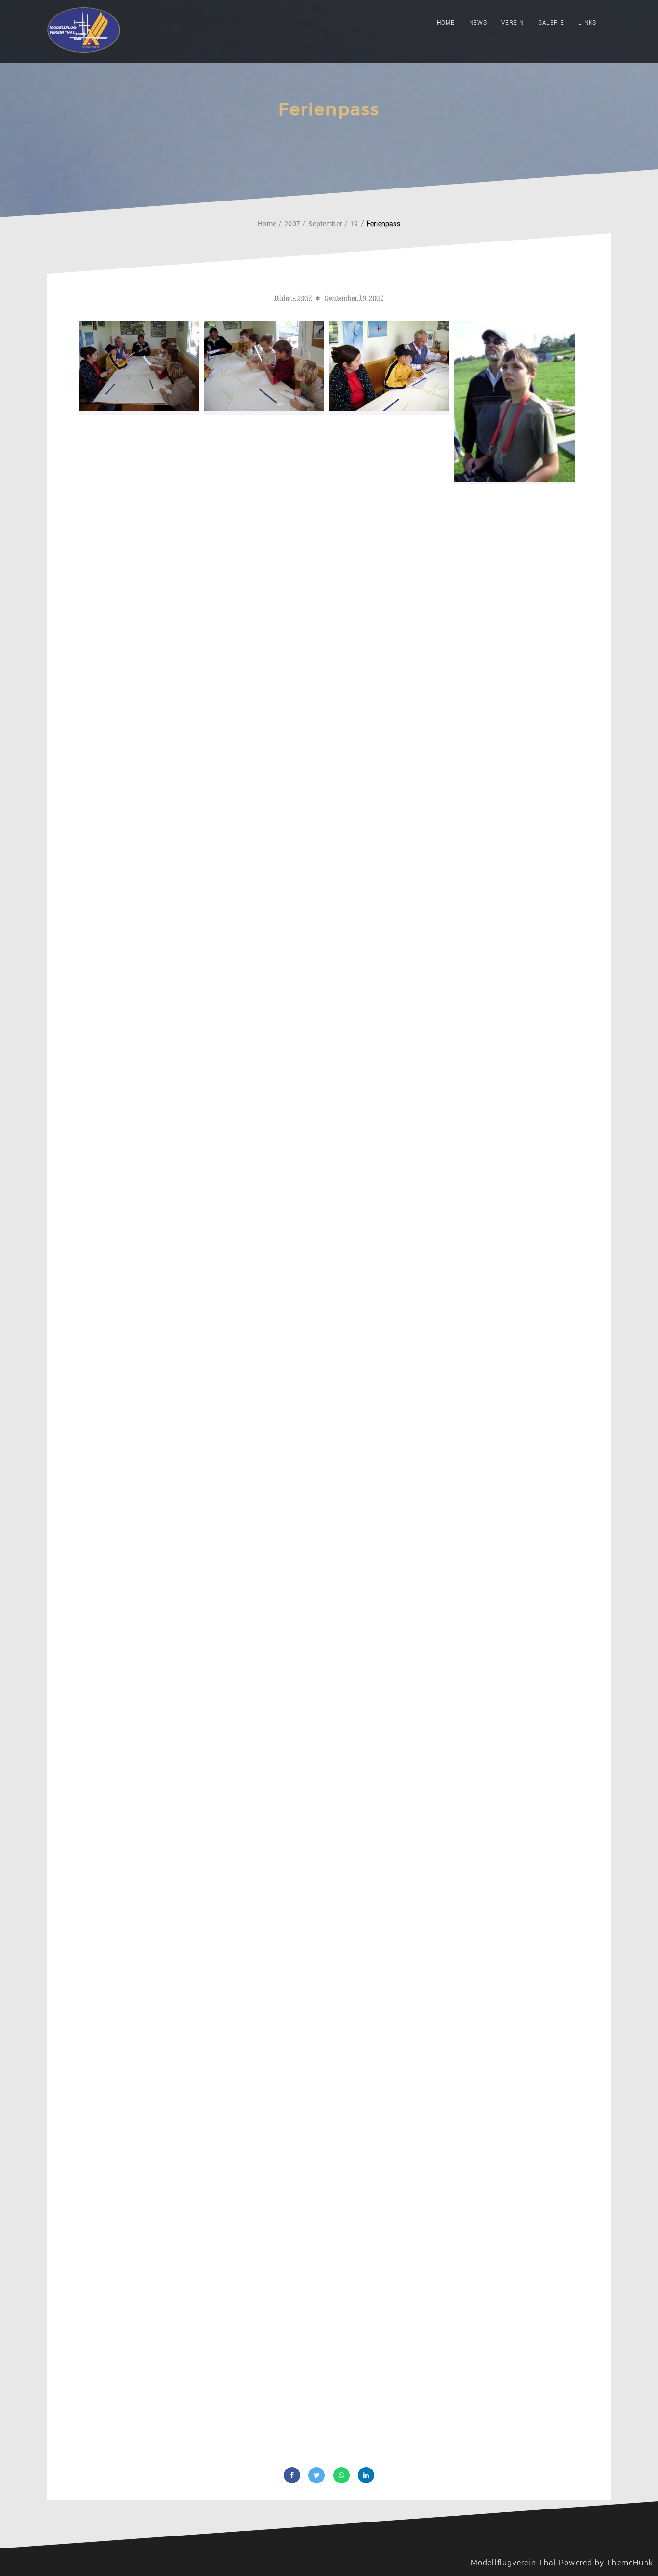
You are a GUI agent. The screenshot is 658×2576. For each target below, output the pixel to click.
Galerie (551, 23)
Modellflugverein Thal (513, 2563)
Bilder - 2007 (293, 298)
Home (446, 23)
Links (587, 23)
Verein (513, 23)
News (478, 23)
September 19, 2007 (354, 298)
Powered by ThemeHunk (606, 2563)
